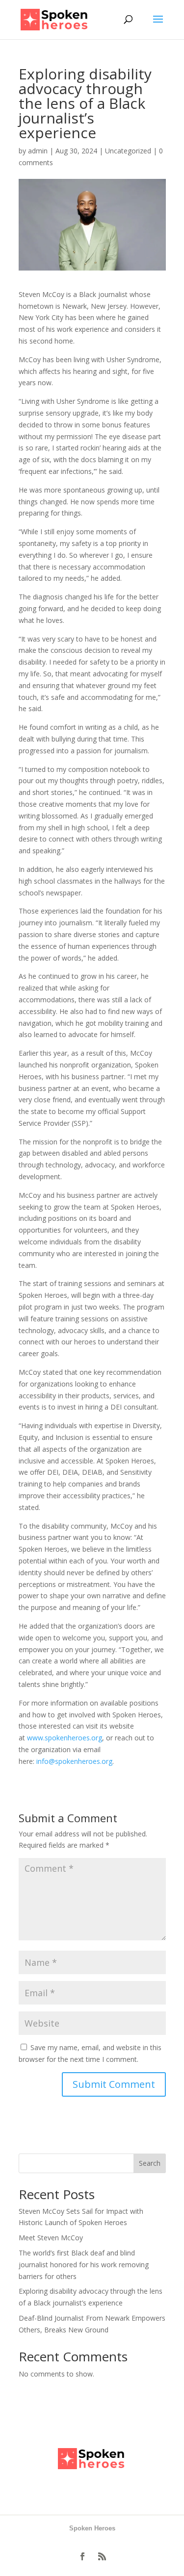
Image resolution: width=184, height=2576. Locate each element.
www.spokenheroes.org (65, 1738)
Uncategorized (128, 151)
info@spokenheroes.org (74, 1761)
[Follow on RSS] (102, 2556)
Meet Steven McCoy (51, 2238)
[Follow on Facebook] (82, 2556)
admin (38, 151)
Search (150, 2163)
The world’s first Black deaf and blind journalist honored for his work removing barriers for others (84, 2265)
